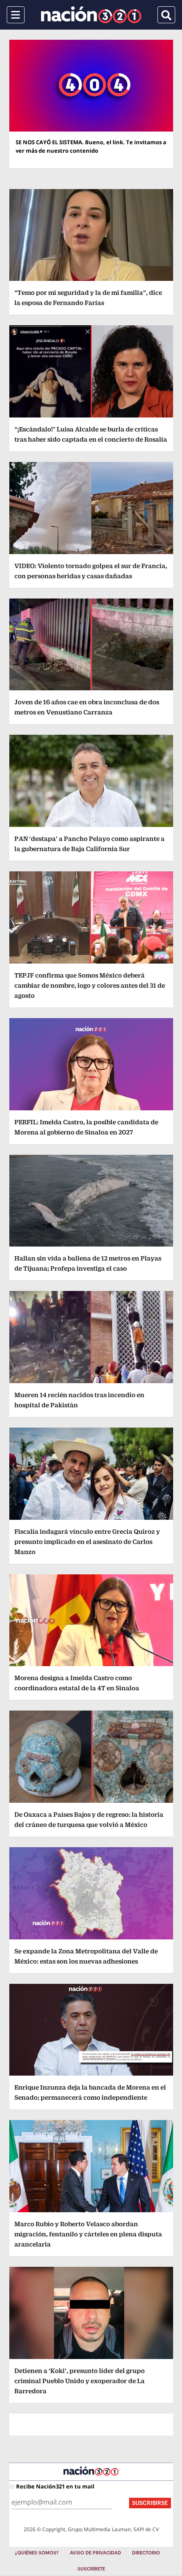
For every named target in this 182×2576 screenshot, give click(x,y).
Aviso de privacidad (95, 2553)
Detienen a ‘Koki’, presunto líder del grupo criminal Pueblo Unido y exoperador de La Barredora (80, 2381)
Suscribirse (150, 2503)
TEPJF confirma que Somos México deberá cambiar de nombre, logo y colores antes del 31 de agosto (90, 985)
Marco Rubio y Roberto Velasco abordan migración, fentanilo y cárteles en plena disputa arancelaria (88, 2234)
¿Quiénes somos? (37, 2553)
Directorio (146, 2553)
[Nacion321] (91, 15)
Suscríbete (91, 2569)
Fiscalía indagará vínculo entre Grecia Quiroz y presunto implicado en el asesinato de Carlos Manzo (87, 1542)
